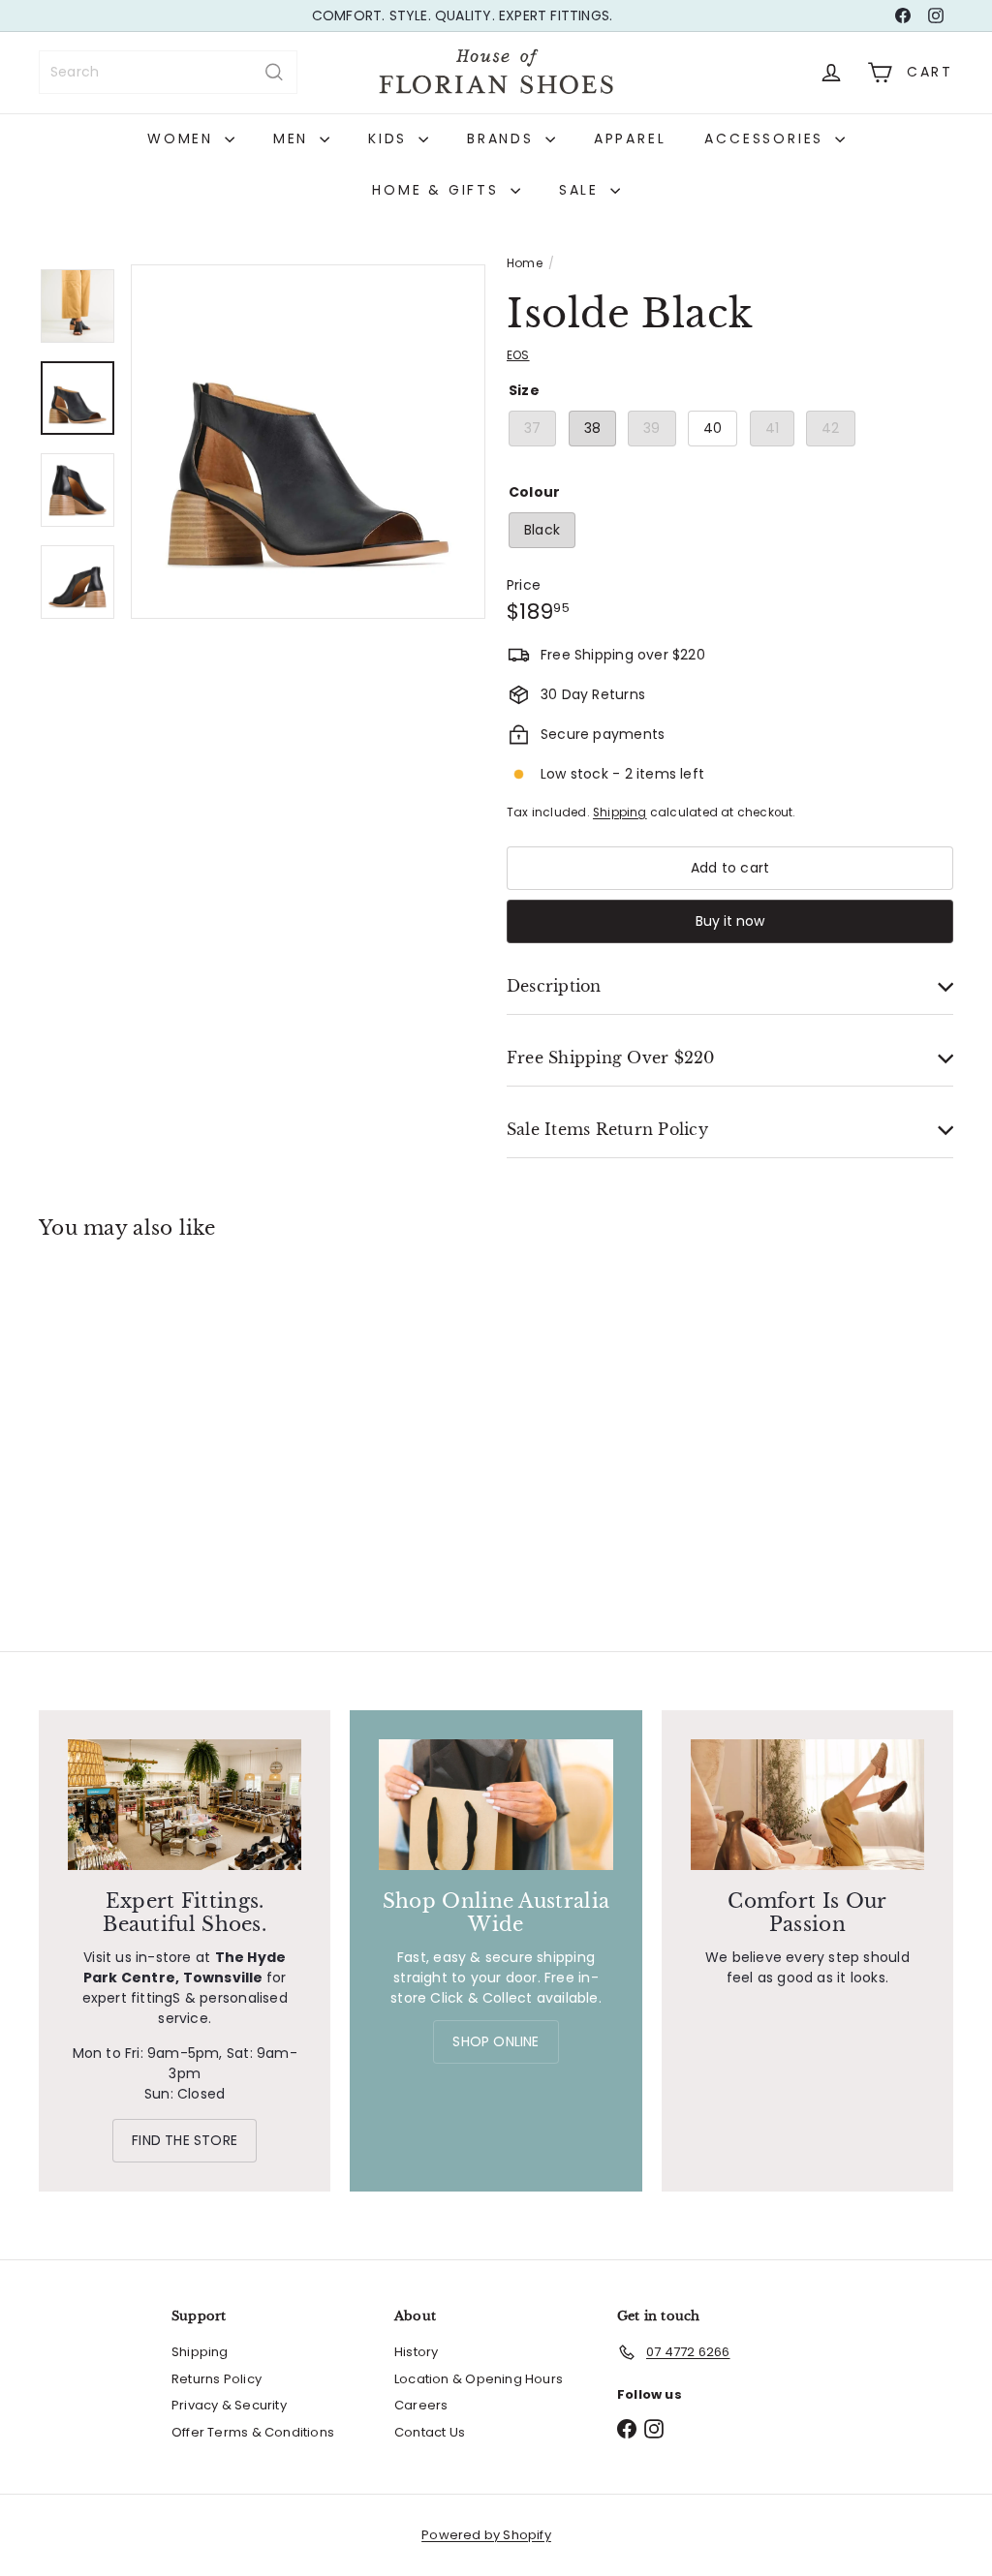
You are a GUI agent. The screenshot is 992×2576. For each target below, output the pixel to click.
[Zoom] (308, 442)
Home (525, 263)
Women (184, 138)
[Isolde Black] (107, 1402)
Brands (504, 138)
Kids (391, 138)
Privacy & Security (229, 2405)
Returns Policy (217, 2379)
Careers (421, 2405)
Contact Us (430, 2432)
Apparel (630, 138)
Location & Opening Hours (479, 2379)
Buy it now (730, 921)
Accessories (767, 138)
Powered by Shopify (486, 2535)
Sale (582, 190)
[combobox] (168, 72)
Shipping (620, 813)
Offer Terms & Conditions (253, 2432)
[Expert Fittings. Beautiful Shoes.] (185, 1805)
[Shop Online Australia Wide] (496, 1805)
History (416, 2352)
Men (294, 138)
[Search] (274, 72)
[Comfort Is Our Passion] (807, 1805)
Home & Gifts (438, 190)
